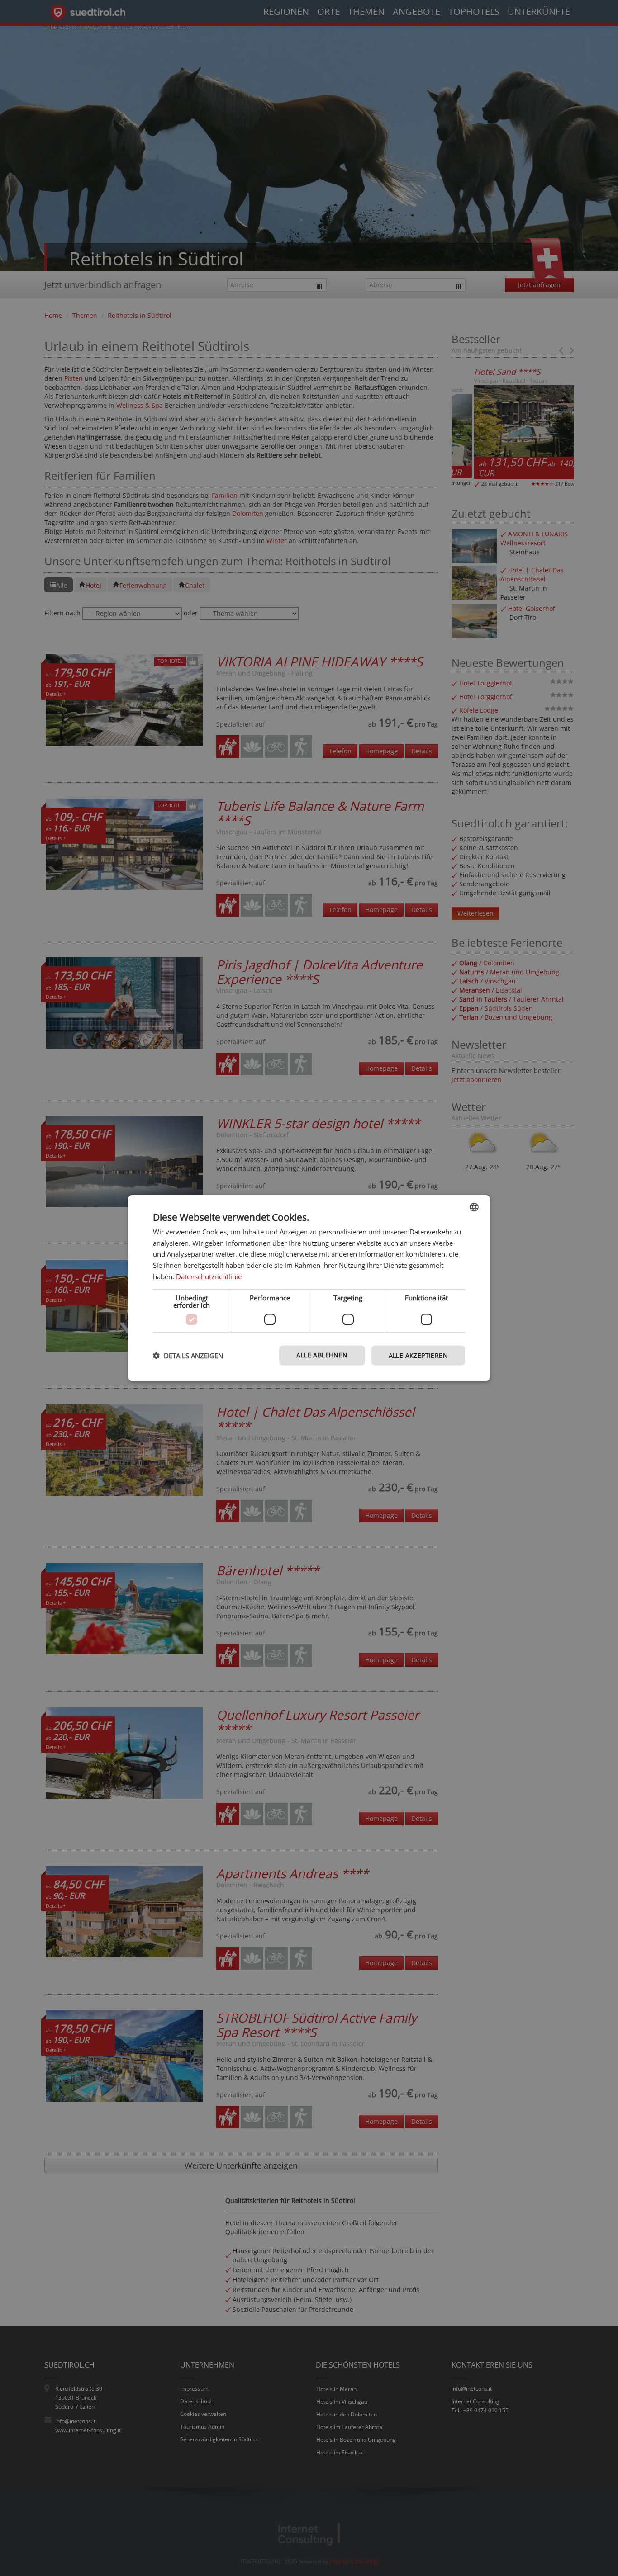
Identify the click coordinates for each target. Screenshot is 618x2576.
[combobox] (474, 1207)
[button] (188, 1356)
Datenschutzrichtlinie (209, 1276)
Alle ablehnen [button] (322, 1354)
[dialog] (309, 1288)
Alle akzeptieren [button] (418, 1355)
